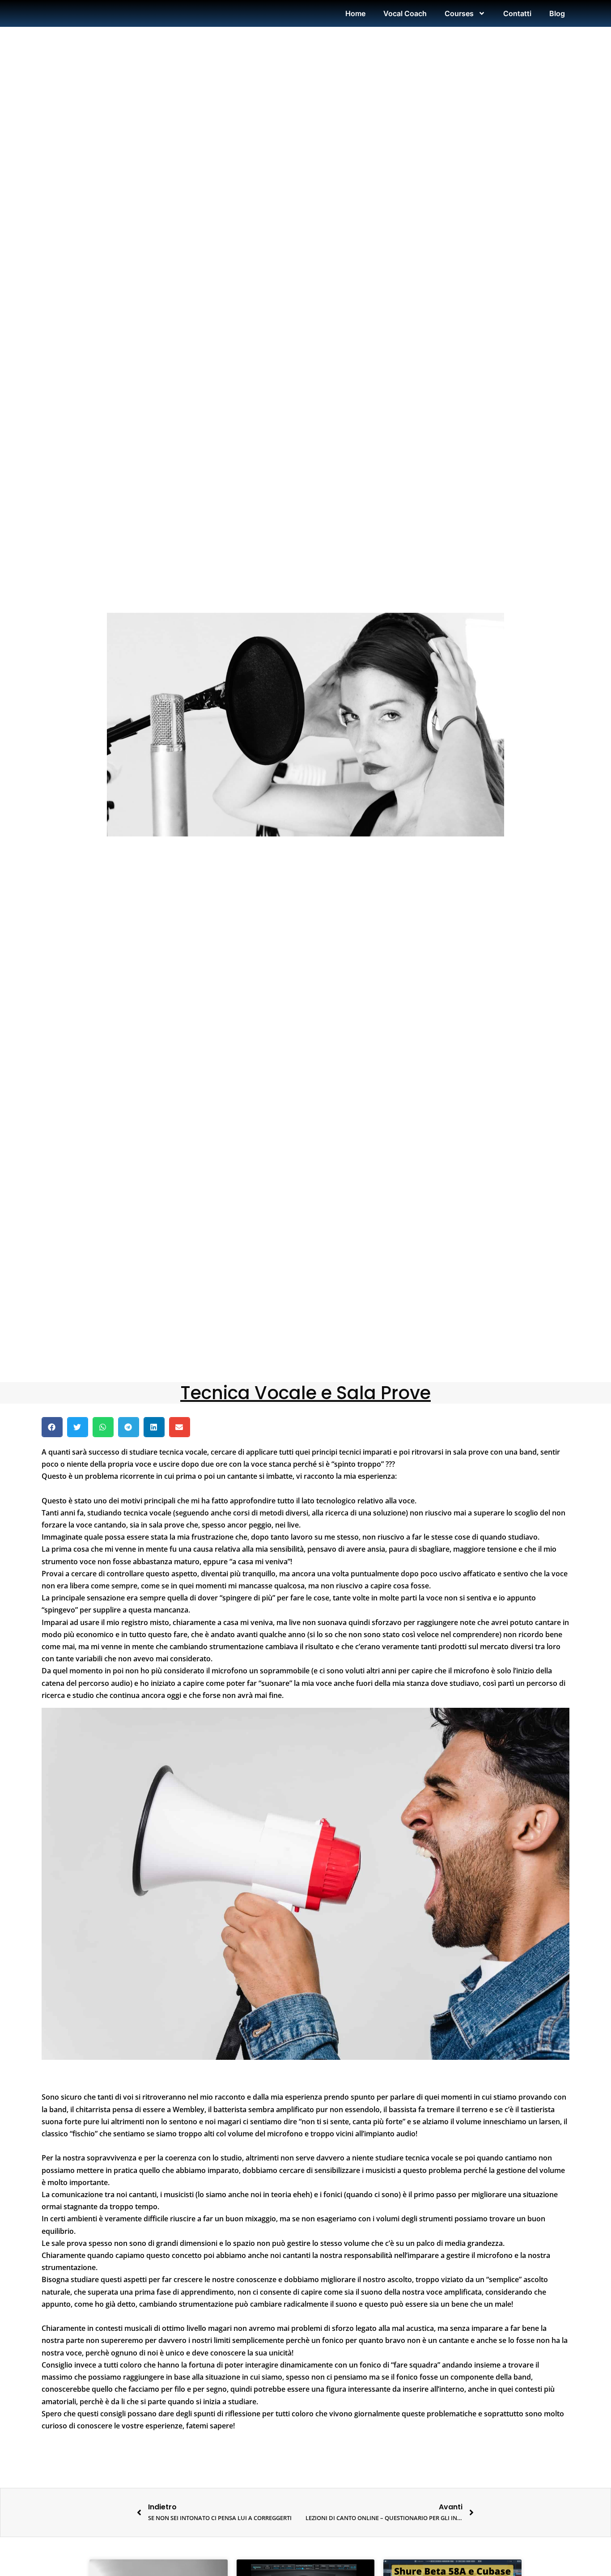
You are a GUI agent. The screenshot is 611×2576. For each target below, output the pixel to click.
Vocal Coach (405, 13)
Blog (557, 13)
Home (355, 13)
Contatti (517, 13)
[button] (52, 1427)
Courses (459, 13)
